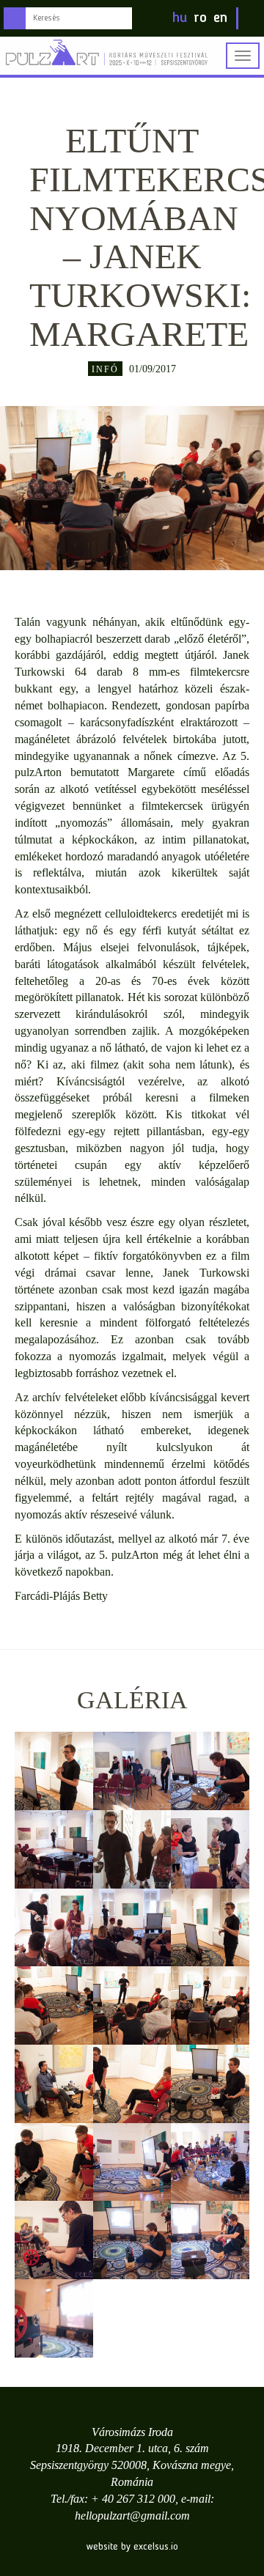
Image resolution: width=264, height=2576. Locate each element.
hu (180, 18)
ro (200, 18)
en (220, 18)
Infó (105, 369)
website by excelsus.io (132, 2547)
